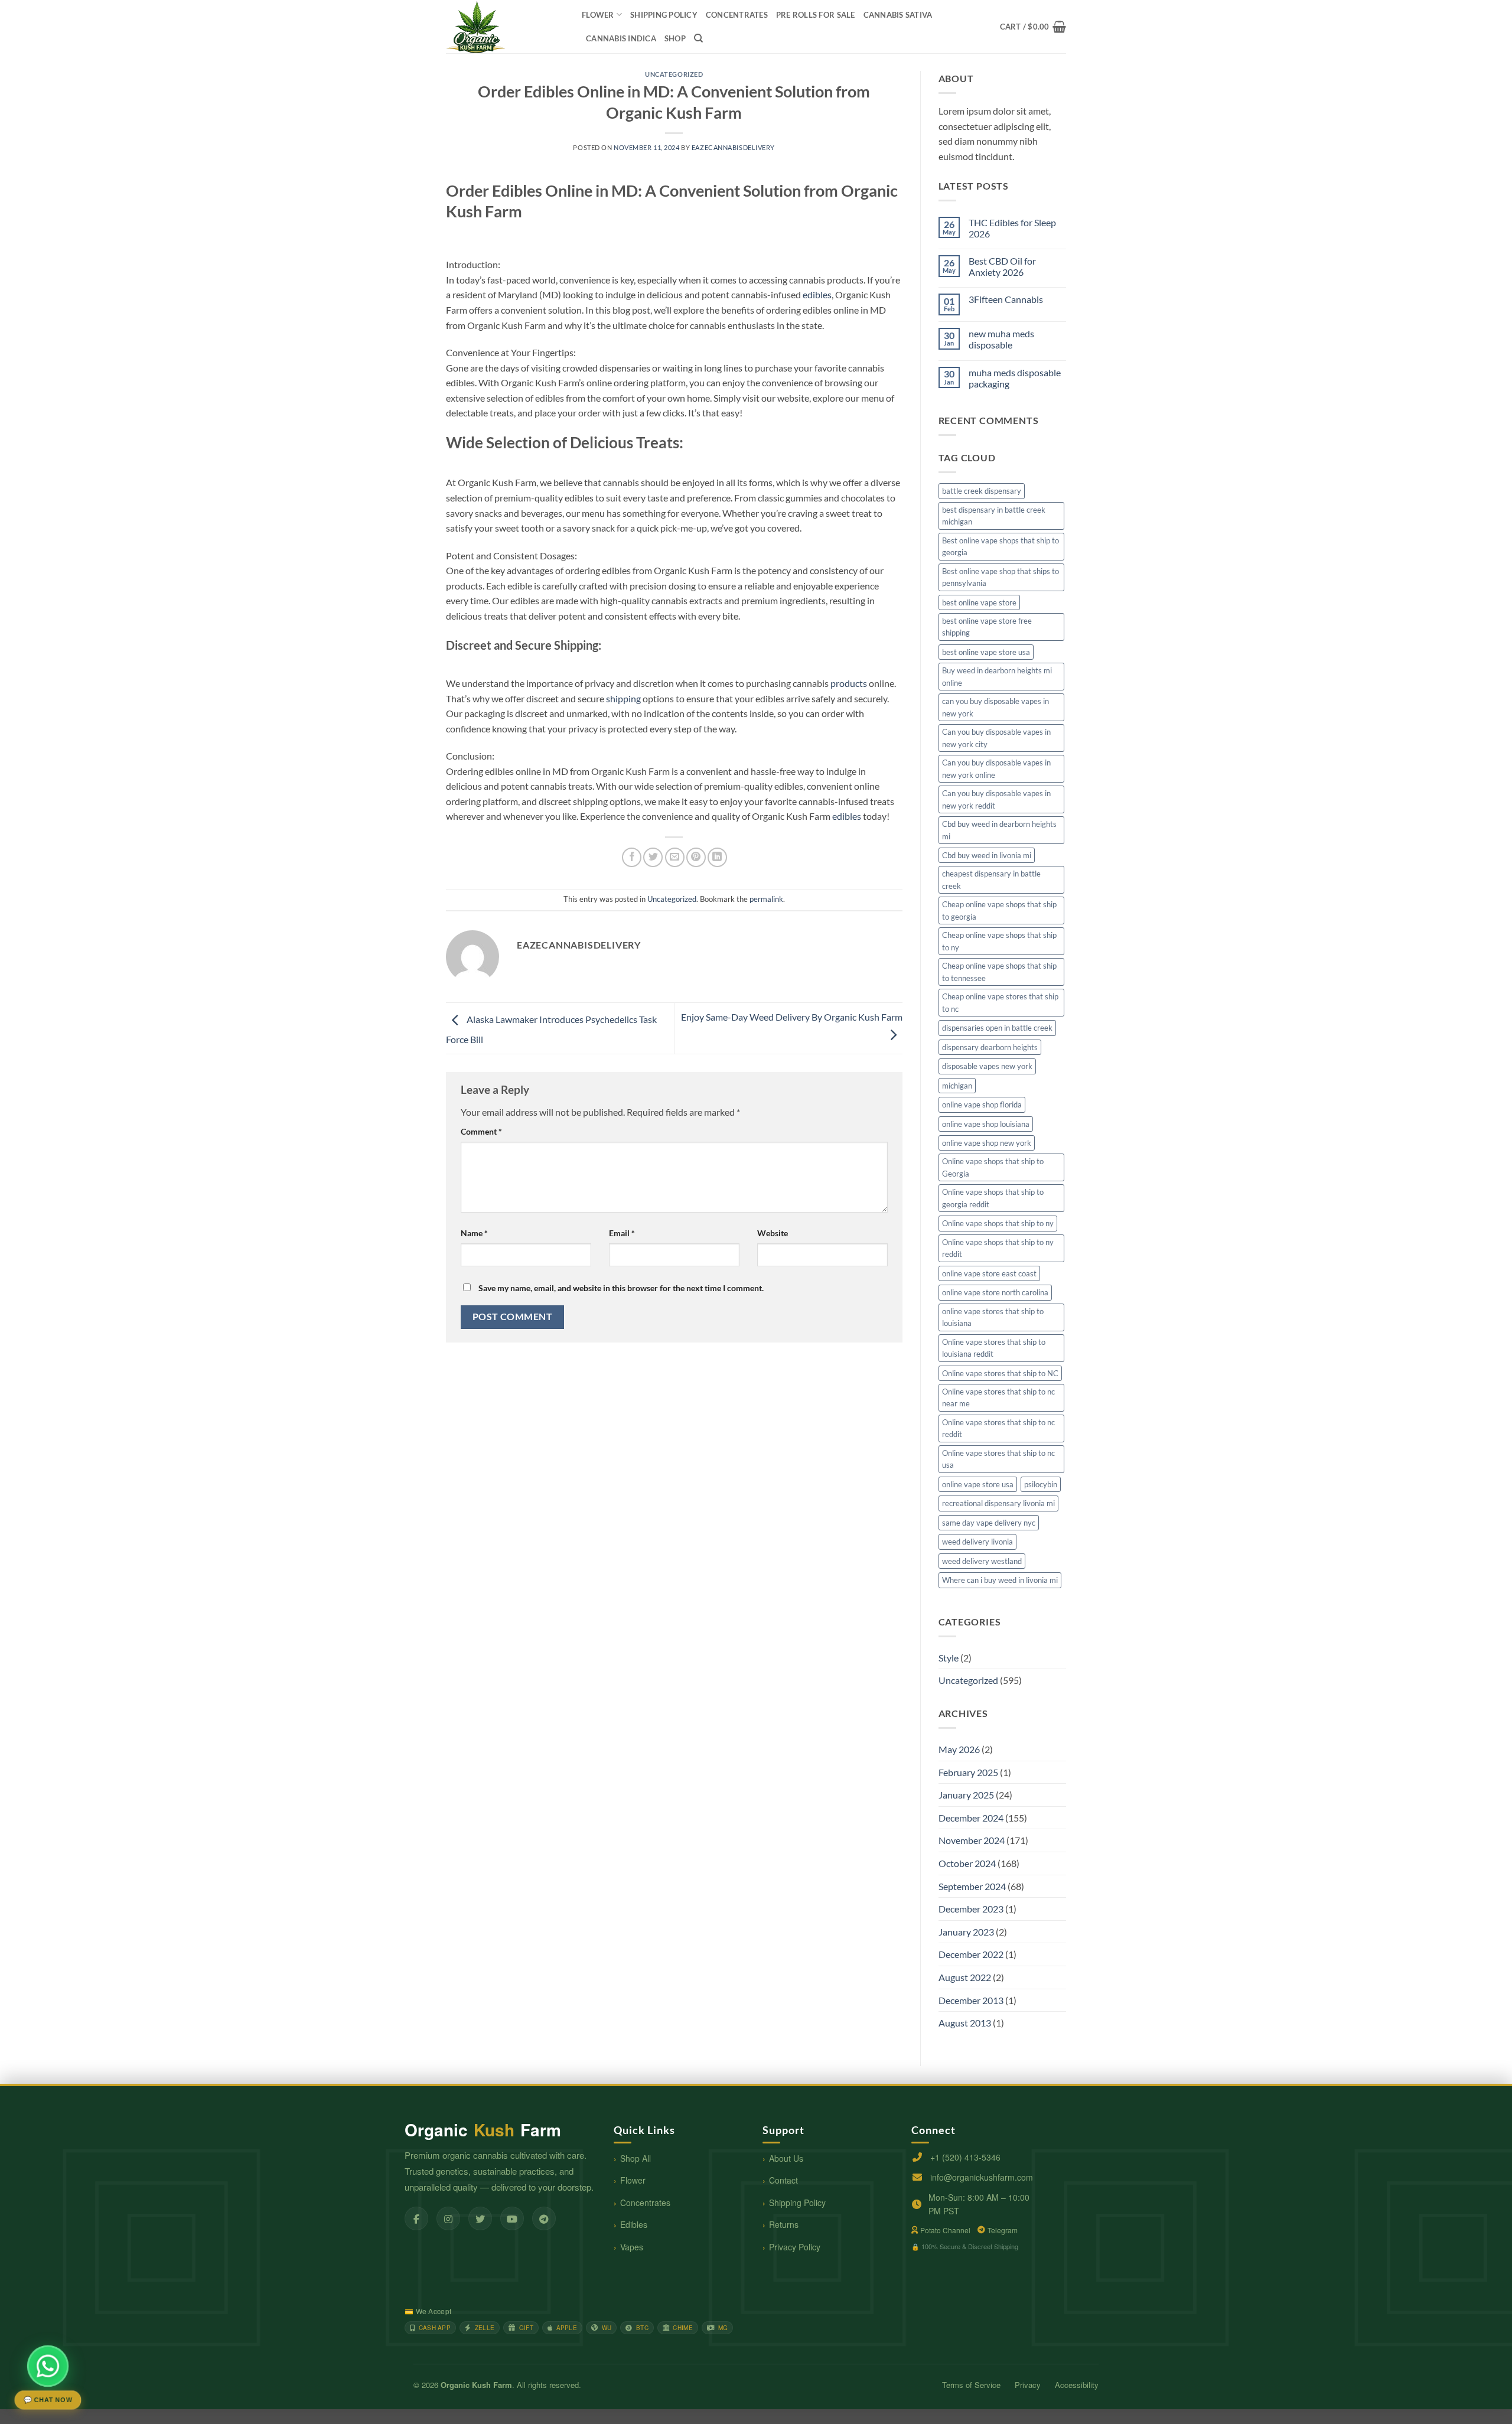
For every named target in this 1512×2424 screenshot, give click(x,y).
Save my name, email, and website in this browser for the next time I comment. (621, 1288)
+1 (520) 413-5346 (965, 2157)
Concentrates (645, 2203)
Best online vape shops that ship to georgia (1001, 546)
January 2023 (966, 1932)
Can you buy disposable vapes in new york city (996, 738)
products (849, 683)
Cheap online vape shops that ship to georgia (999, 910)
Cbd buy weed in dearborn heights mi (999, 830)
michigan (957, 1086)
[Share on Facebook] (632, 857)
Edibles (634, 2224)
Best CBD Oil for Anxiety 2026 (1002, 266)
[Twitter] (480, 2218)
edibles (817, 294)
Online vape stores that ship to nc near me (998, 1397)
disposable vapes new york (987, 1066)
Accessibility (1077, 2385)
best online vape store (979, 602)
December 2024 (971, 1818)
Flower (598, 15)
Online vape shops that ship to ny (998, 1223)
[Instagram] (448, 2218)
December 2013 (971, 2000)
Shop (675, 38)
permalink (766, 899)
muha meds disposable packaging (1015, 378)
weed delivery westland (982, 1561)
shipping (623, 698)
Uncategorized (674, 74)
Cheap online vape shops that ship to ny (999, 941)
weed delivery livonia (977, 1542)
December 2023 (971, 1909)
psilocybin (1041, 1484)
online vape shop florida (982, 1105)
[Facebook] (416, 2218)
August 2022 (965, 1977)
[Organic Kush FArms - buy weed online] (505, 27)
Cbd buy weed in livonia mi (987, 855)
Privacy (1028, 2385)
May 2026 (959, 1749)
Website (773, 1233)
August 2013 (965, 2023)
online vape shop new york (987, 1143)
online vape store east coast (989, 1273)
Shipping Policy (797, 2203)
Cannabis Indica (621, 38)
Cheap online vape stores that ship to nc (1000, 1002)
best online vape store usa (986, 652)
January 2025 (966, 1795)
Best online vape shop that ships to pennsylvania (1001, 577)
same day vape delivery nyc (989, 1523)
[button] (1033, 27)
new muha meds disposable (1001, 339)
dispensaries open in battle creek (997, 1028)
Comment (481, 1131)
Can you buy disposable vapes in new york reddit (996, 799)
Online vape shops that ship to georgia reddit (993, 1198)
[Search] (698, 38)
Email (622, 1233)
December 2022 (971, 1954)
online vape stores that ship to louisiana (993, 1317)
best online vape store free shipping (987, 627)
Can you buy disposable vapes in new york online (996, 768)
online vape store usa (978, 1484)
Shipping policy (664, 15)
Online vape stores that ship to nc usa (998, 1459)
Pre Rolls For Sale (816, 15)
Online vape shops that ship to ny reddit (998, 1248)
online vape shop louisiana (986, 1124)
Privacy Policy (795, 2247)
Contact (783, 2180)
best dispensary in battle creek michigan (994, 516)
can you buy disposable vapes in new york (995, 707)
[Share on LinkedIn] (717, 857)
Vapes (632, 2247)
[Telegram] (544, 2218)
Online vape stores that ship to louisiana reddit (994, 1348)
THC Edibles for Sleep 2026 (1012, 228)
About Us (786, 2158)
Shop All (636, 2158)
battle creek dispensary (982, 491)
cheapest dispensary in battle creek (991, 879)
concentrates (737, 15)
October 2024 (967, 1863)
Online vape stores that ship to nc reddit (998, 1428)
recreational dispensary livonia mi (998, 1503)
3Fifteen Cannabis (1006, 299)
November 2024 (972, 1840)
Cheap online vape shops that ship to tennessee (999, 972)
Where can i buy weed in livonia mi (1000, 1580)
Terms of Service (971, 2385)
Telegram (1003, 2230)
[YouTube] (512, 2218)
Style (949, 1658)
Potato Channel (945, 2230)
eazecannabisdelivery (733, 147)
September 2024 (972, 1886)
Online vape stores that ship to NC (1000, 1373)
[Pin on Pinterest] (696, 857)
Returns (784, 2224)
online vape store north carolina (995, 1292)
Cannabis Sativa (898, 15)
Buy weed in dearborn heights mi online (997, 676)
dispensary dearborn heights (990, 1047)
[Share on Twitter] (653, 857)
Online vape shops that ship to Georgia (993, 1167)
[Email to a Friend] (675, 857)
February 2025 (968, 1772)
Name (474, 1233)
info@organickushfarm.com (982, 2177)
